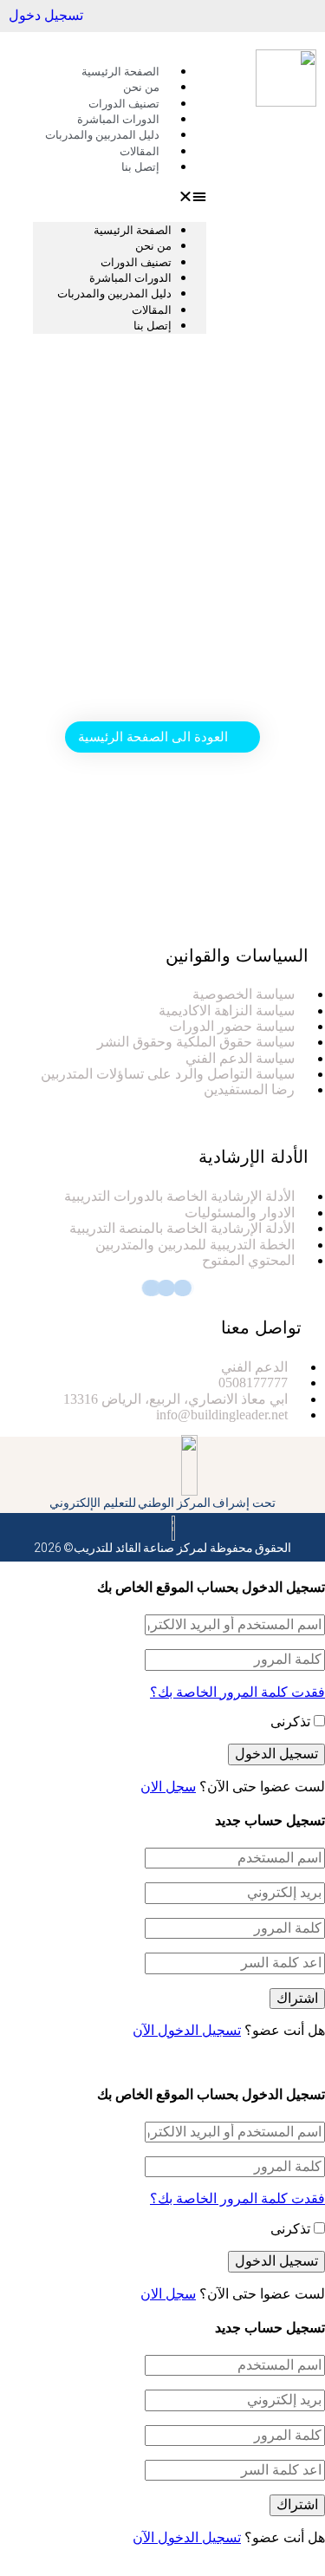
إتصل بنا (140, 167)
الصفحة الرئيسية (133, 230)
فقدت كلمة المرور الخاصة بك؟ (237, 1692)
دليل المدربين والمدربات (102, 135)
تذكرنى (292, 1722)
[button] (120, 197)
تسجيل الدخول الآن (187, 2030)
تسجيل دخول (46, 15)
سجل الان (168, 1787)
